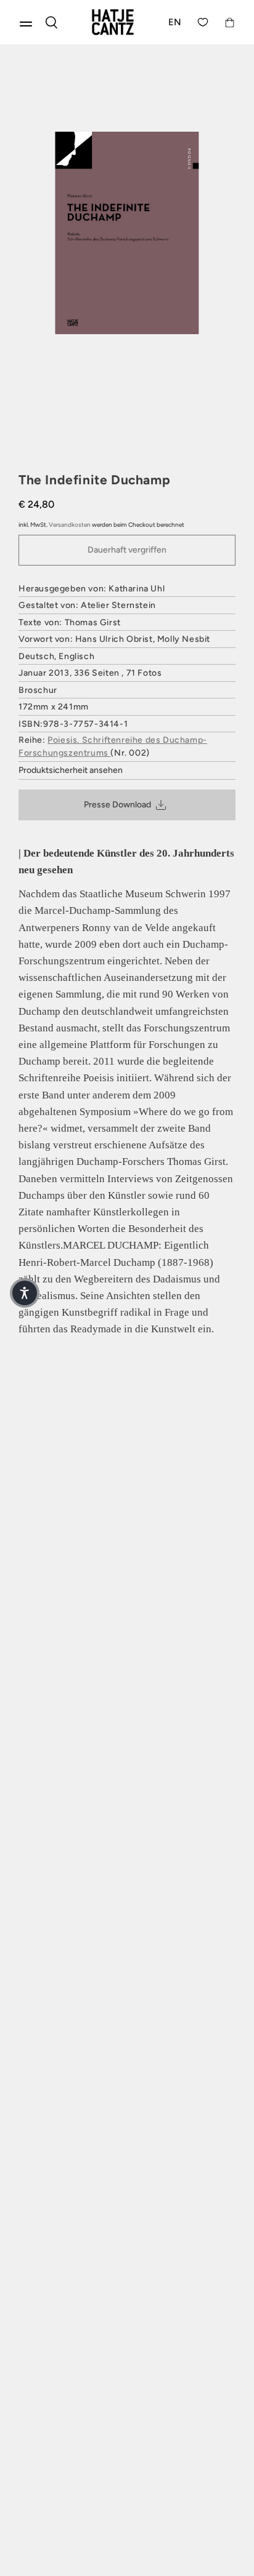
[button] (25, 1293)
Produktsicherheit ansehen (71, 770)
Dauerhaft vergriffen (127, 550)
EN (175, 22)
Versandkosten (70, 525)
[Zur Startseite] (113, 22)
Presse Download (117, 805)
